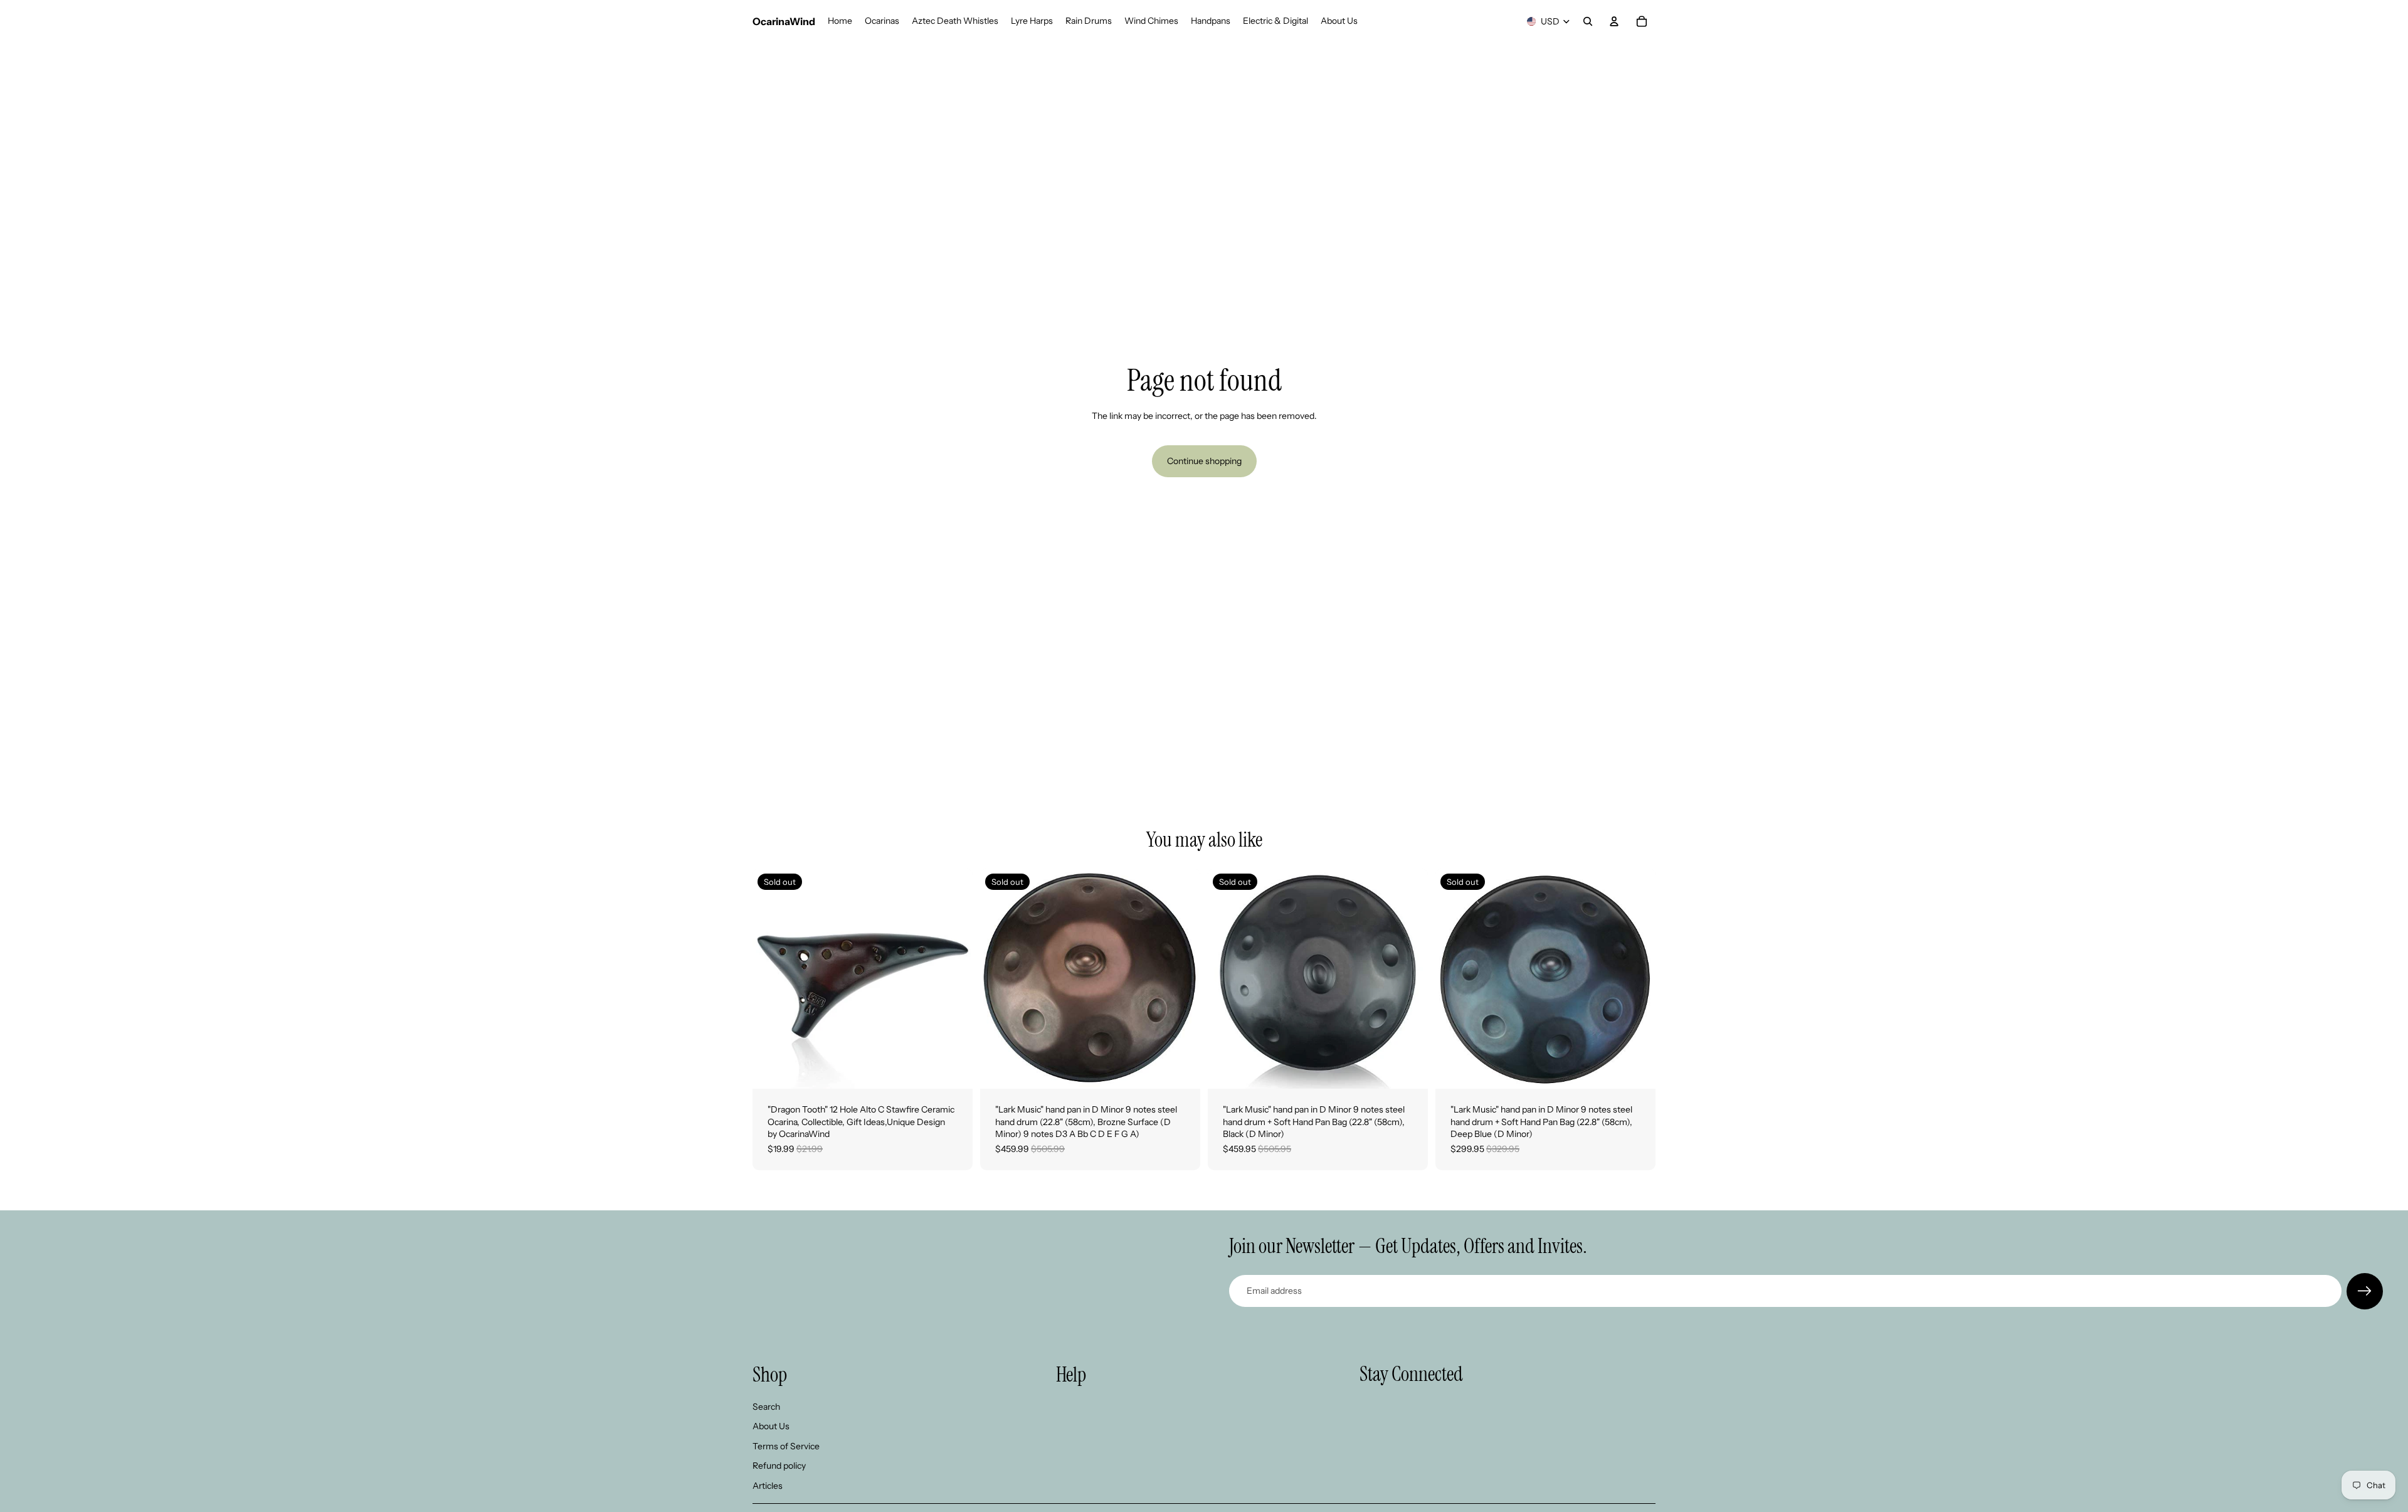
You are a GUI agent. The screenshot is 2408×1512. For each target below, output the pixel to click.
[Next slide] (954, 979)
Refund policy (779, 1466)
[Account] (1614, 21)
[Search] (1588, 21)
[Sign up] (2365, 1291)
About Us (771, 1426)
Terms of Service (786, 1446)
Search (766, 1406)
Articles (768, 1486)
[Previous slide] (771, 979)
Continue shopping (1204, 461)
